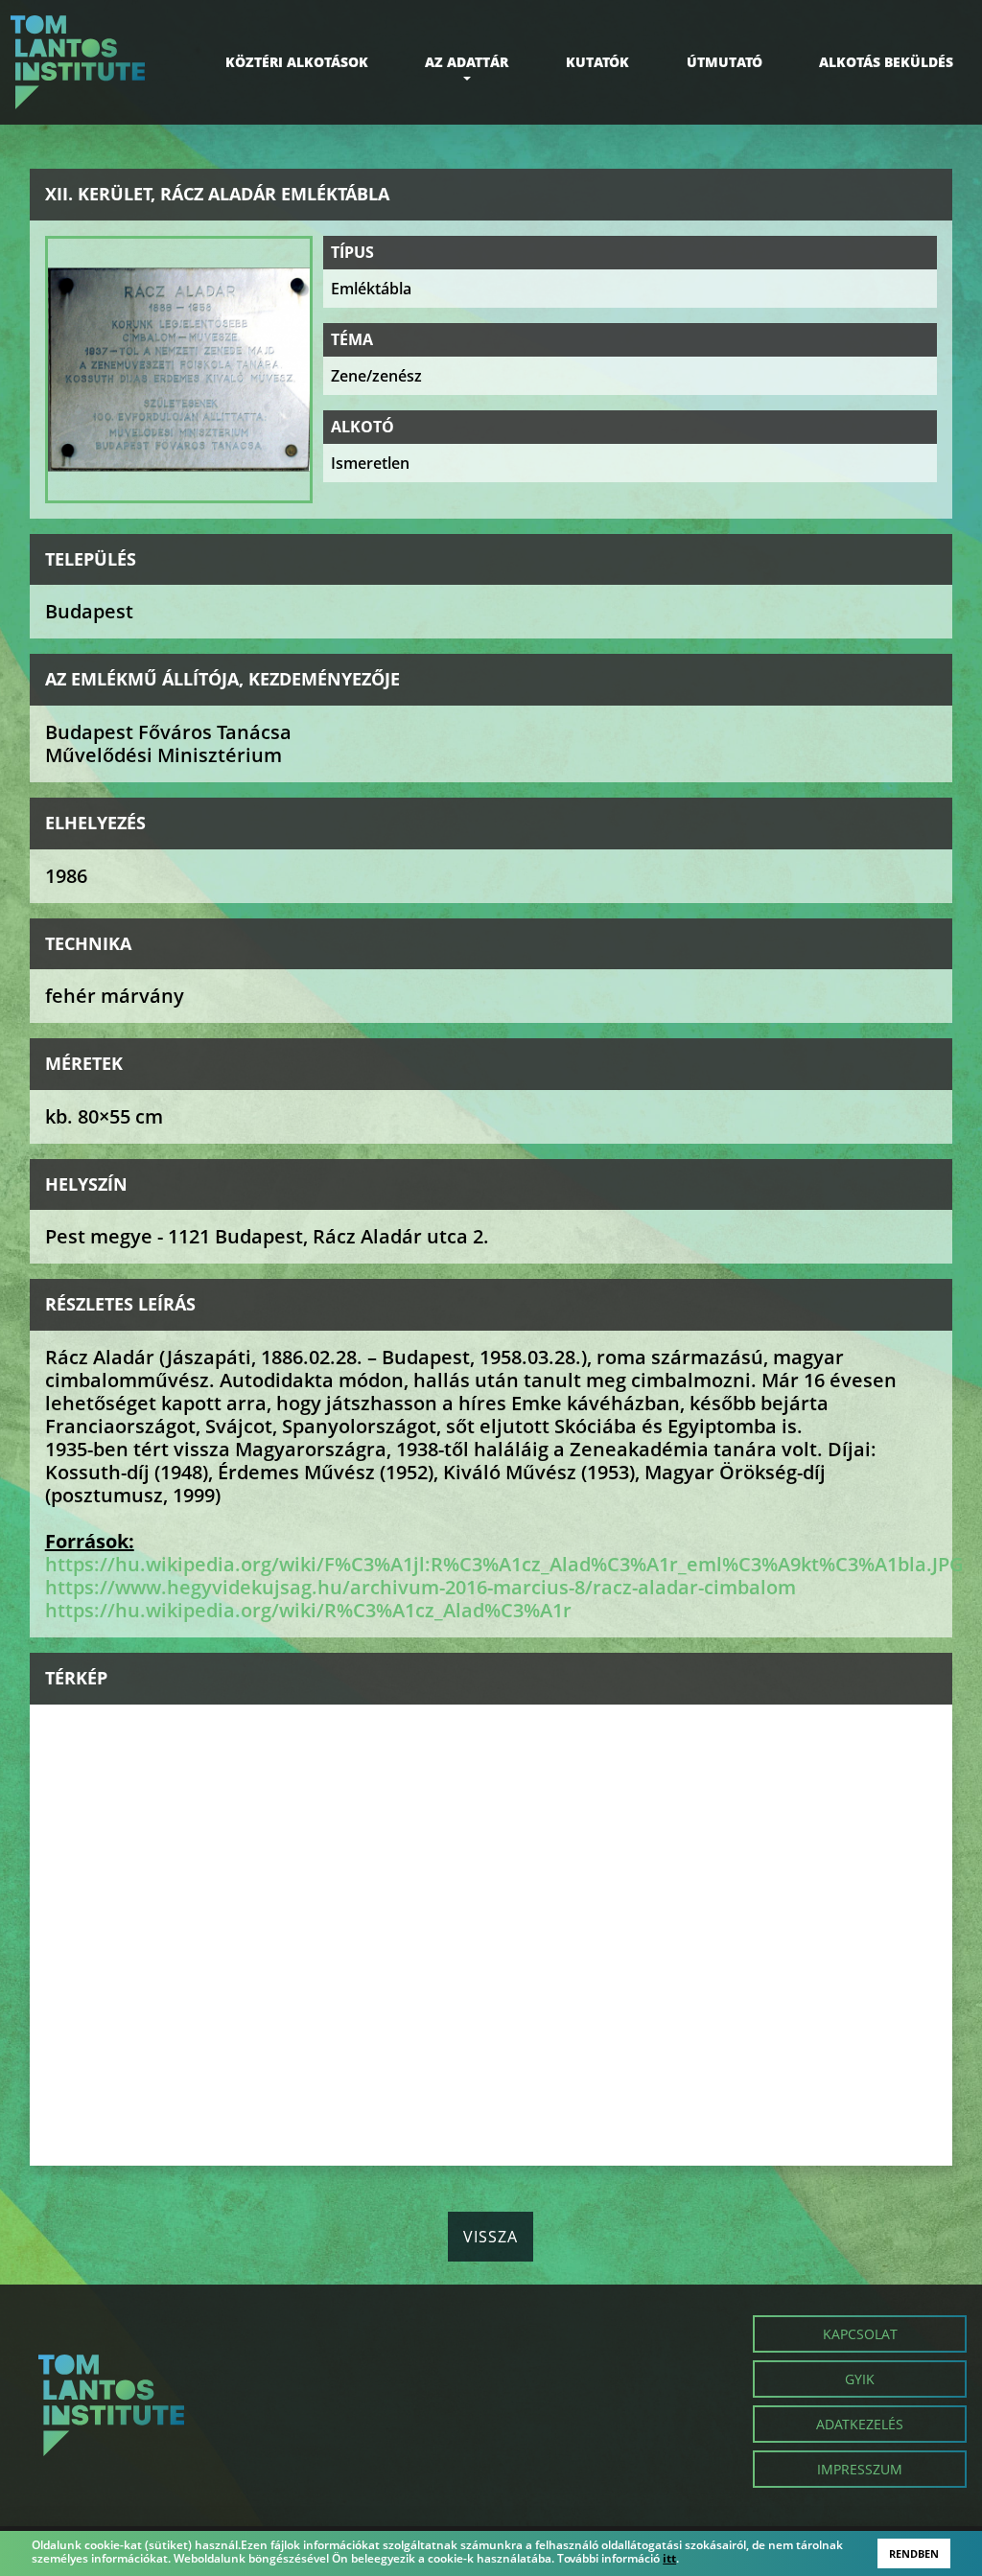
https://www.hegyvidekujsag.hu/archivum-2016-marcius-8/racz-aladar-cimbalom (421, 1587)
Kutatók (597, 62)
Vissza (491, 2237)
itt (669, 2559)
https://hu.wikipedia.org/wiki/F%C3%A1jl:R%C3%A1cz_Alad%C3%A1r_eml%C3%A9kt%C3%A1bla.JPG (504, 1564)
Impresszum (860, 2469)
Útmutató (725, 62)
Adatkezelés (860, 2424)
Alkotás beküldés (886, 62)
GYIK (860, 2379)
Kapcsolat (860, 2334)
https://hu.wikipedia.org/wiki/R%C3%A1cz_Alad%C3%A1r (308, 1610)
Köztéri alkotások (297, 62)
